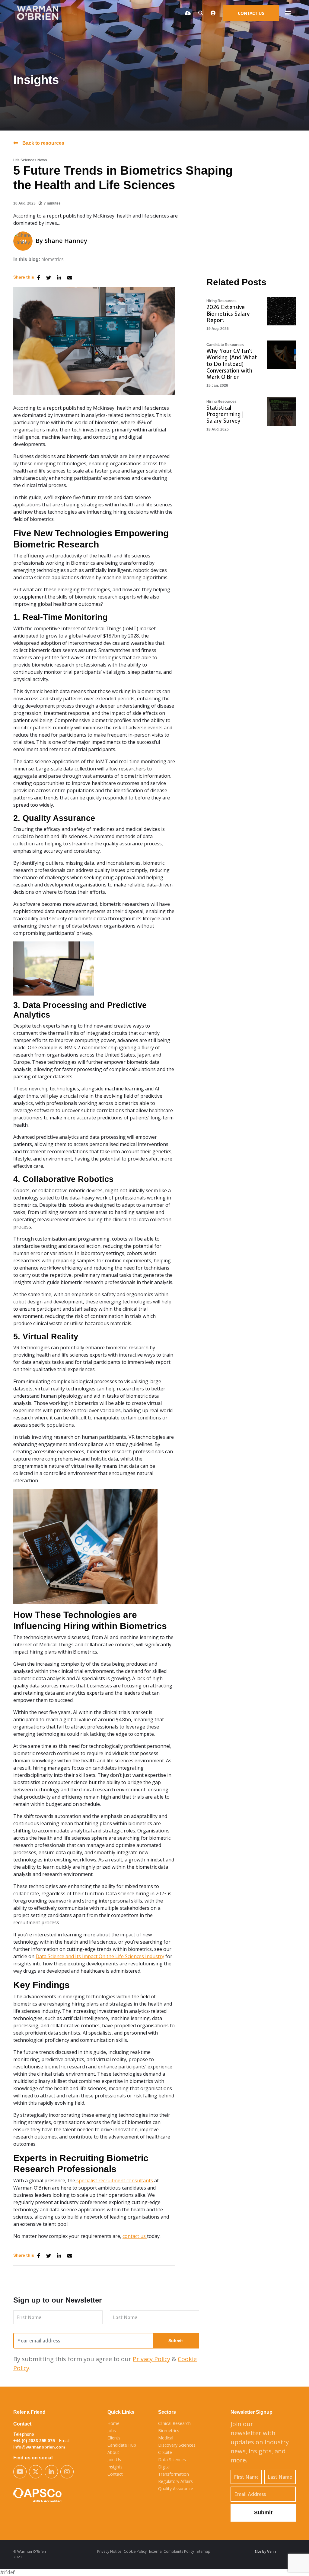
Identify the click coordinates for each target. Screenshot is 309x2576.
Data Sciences (172, 2460)
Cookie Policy (135, 2551)
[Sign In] (213, 13)
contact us (135, 2236)
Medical (166, 2438)
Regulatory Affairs (175, 2481)
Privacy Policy (151, 2359)
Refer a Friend (29, 2412)
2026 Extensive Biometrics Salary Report (228, 314)
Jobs (112, 2431)
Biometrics (169, 2431)
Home (113, 2423)
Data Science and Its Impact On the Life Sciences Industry (100, 1956)
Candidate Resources (225, 345)
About (113, 2452)
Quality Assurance (176, 2489)
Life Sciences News (30, 160)
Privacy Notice (109, 2551)
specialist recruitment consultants (114, 2181)
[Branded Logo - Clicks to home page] (40, 13)
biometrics (53, 259)
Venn (271, 2552)
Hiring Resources (221, 301)
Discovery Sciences (177, 2445)
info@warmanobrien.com (39, 2447)
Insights (115, 2467)
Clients (114, 2438)
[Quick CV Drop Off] (188, 13)
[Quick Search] (201, 13)
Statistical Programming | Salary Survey (225, 414)
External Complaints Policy (172, 2551)
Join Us (114, 2460)
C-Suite (165, 2452)
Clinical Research (174, 2423)
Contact (115, 2474)
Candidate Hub (122, 2445)
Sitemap (203, 2551)
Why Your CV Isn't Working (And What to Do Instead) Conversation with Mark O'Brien (232, 364)
